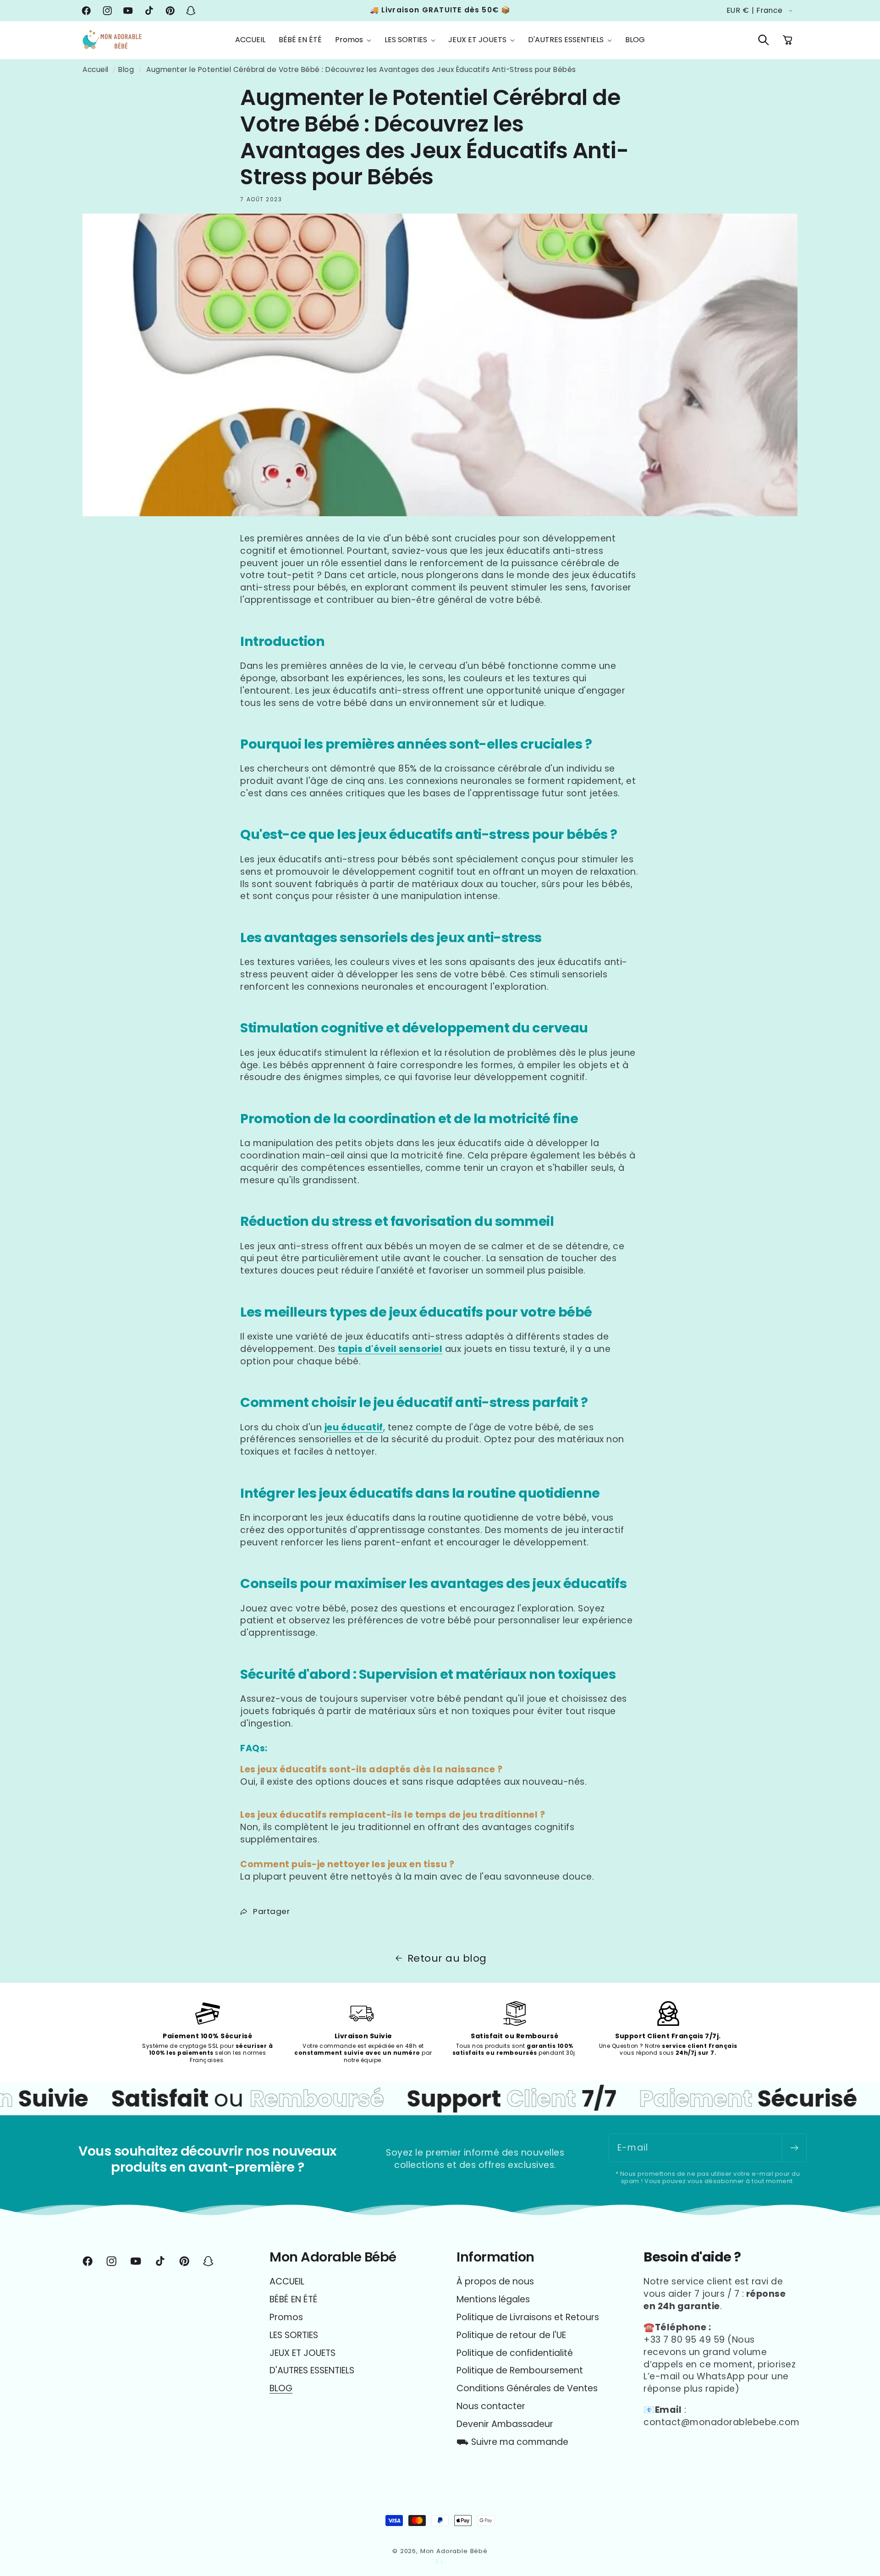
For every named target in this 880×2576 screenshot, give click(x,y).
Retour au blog (447, 1958)
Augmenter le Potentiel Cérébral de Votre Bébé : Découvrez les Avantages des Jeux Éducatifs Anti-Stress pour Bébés (361, 69)
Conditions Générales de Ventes (527, 2388)
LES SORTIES (294, 2335)
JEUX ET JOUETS (302, 2353)
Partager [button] (271, 1911)
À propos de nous (495, 2282)
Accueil (96, 69)
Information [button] (495, 2257)
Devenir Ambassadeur (505, 2424)
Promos (286, 2317)
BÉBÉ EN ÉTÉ (294, 2299)
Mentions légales (493, 2299)
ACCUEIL (287, 2282)
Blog (126, 69)
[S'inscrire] (794, 2148)
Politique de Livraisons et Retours (528, 2317)
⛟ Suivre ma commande (512, 2442)
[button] (353, 40)
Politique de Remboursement (520, 2370)
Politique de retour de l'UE (511, 2335)
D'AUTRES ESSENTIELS (312, 2370)
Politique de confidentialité (515, 2353)
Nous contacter (491, 2406)
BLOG (281, 2388)
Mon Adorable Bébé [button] (333, 2257)
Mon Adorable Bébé (454, 2551)
